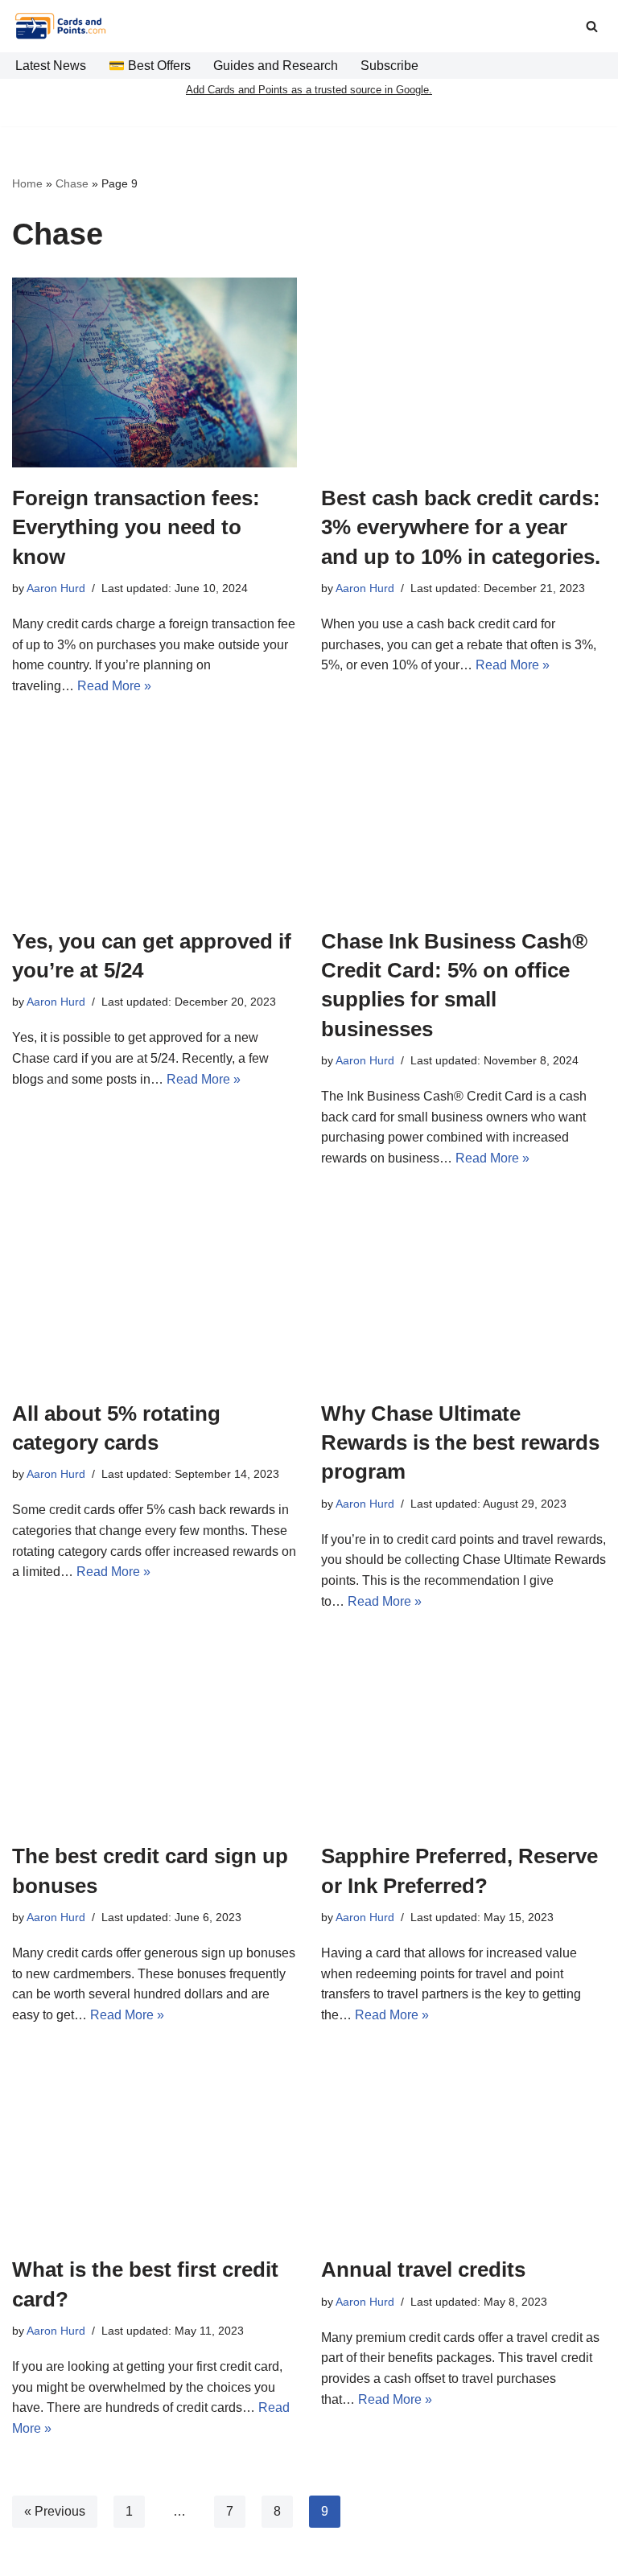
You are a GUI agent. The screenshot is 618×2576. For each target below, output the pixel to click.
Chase (72, 183)
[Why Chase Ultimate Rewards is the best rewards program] (463, 1288)
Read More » (114, 686)
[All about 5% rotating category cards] (154, 1288)
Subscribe (389, 66)
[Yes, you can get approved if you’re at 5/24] (154, 816)
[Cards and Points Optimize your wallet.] (60, 26)
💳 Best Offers (150, 66)
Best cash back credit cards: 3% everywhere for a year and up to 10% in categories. (461, 527)
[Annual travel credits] (463, 2144)
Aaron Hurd (56, 588)
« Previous (55, 2511)
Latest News (51, 66)
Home (27, 183)
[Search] (592, 26)
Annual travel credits (423, 2269)
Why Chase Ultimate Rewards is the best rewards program (460, 1443)
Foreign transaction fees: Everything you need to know (136, 527)
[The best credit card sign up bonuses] (154, 1730)
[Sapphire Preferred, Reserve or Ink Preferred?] (463, 1730)
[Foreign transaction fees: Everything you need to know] (154, 372)
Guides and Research (276, 66)
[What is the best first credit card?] (154, 2144)
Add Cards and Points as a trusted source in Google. (309, 90)
